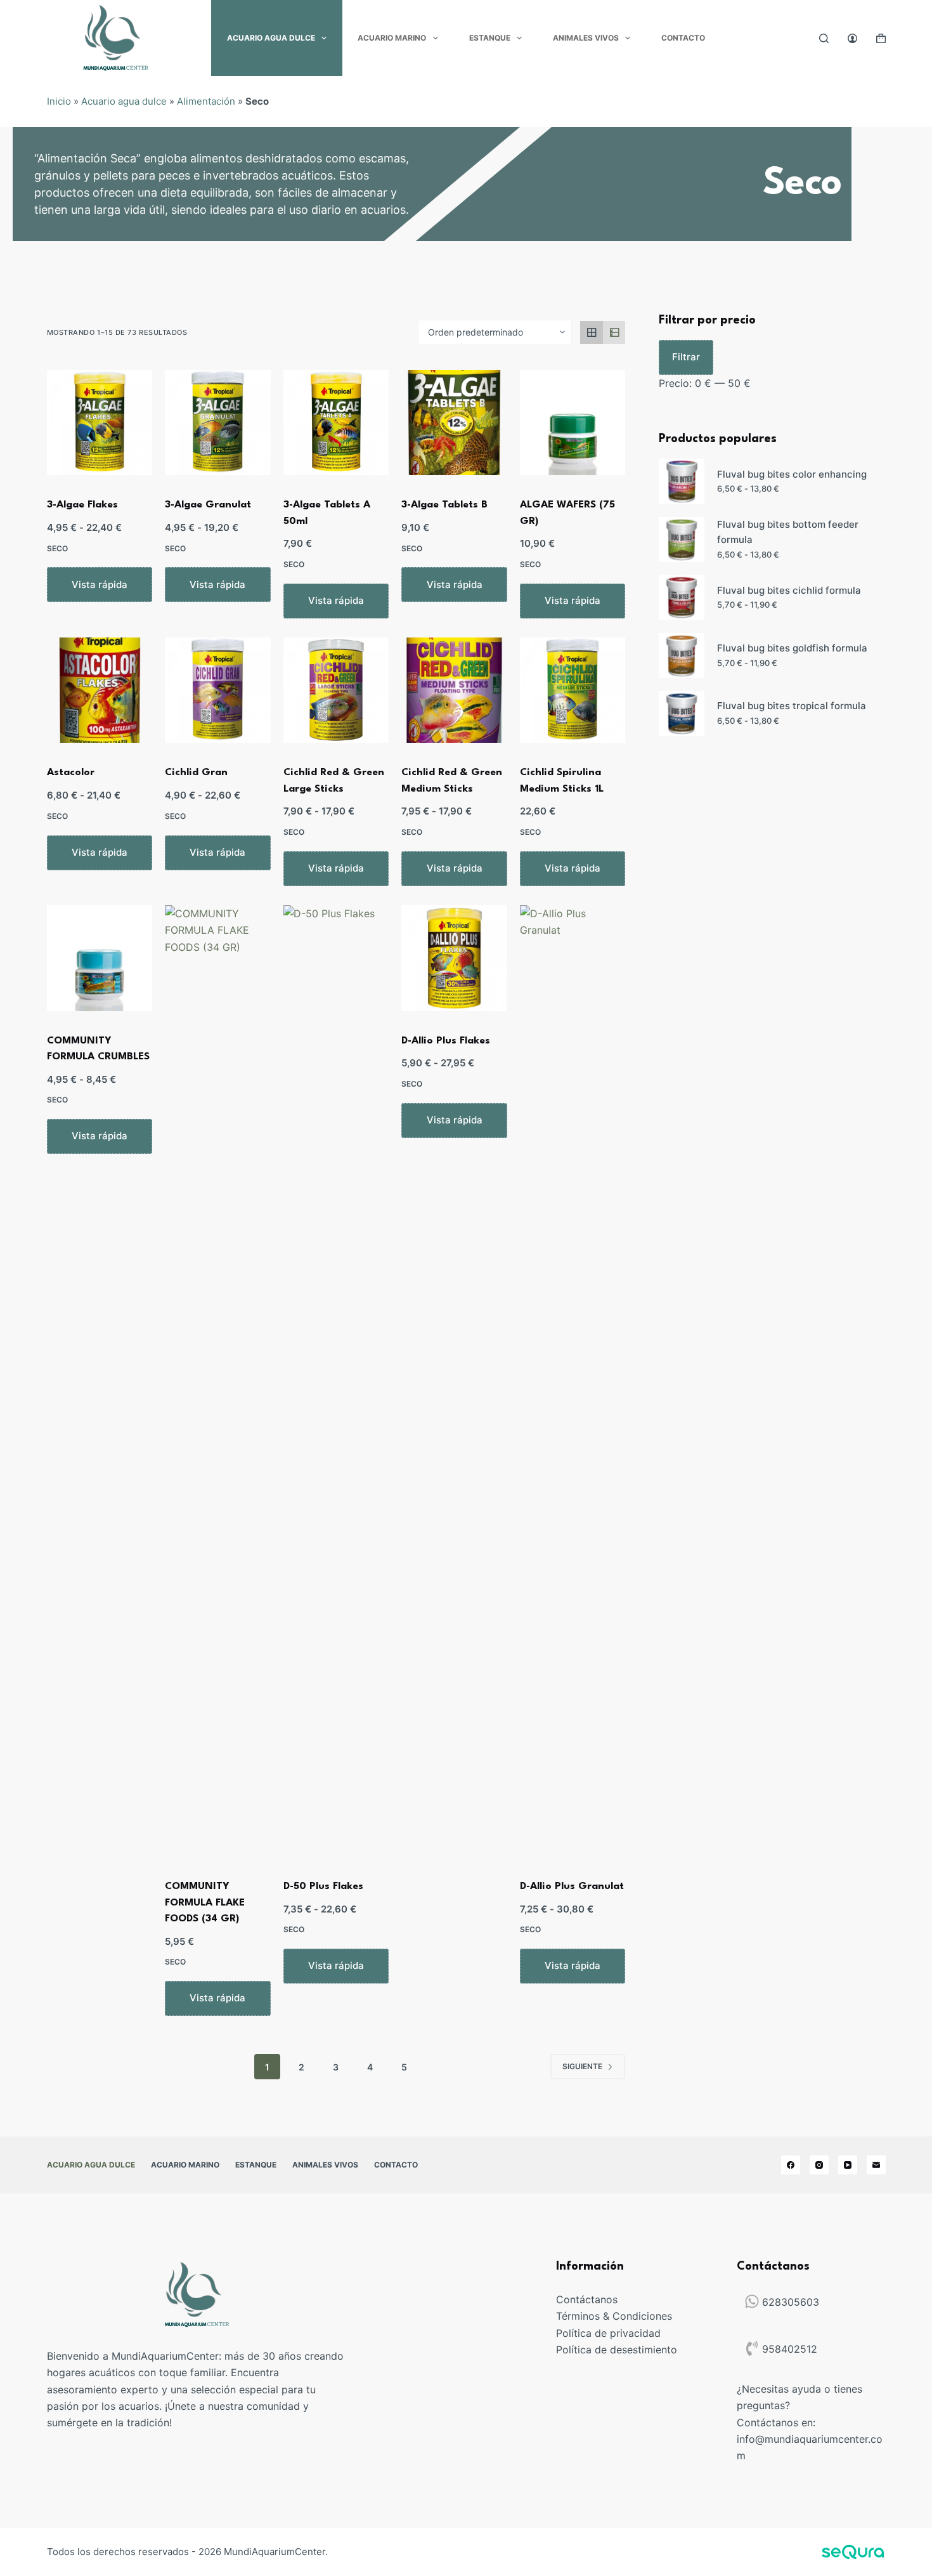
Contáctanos (587, 2299)
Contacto (683, 38)
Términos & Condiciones (614, 2316)
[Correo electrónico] (876, 2165)
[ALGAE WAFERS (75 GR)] (573, 423)
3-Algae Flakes (82, 505)
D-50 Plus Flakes (323, 1886)
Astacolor (71, 773)
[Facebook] (791, 2165)
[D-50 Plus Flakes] (336, 1381)
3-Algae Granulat (208, 505)
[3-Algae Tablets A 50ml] (336, 423)
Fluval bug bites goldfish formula (792, 648)
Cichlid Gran (196, 773)
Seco (57, 548)
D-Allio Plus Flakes (446, 1041)
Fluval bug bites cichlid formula (789, 590)
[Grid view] (592, 332)
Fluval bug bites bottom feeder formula (788, 532)
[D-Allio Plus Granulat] (573, 1381)
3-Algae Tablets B (444, 505)
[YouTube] (848, 2165)
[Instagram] (819, 2165)
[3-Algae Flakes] (100, 423)
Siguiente (582, 2066)
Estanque (490, 38)
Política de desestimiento (617, 2350)
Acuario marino (392, 38)
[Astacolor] (100, 690)
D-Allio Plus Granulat (572, 1886)
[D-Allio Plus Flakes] (454, 958)
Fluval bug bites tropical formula (792, 706)
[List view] (614, 332)
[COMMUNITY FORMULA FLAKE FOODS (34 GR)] (218, 1381)
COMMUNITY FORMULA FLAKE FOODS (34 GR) (205, 1903)
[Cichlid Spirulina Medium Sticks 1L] (573, 690)
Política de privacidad (608, 2333)
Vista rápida (100, 585)
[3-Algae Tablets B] (454, 423)
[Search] (824, 38)
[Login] (852, 38)
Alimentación (206, 101)
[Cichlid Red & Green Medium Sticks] (454, 690)
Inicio (59, 101)
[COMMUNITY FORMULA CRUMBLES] (100, 958)
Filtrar (686, 357)
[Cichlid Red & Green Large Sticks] (336, 690)
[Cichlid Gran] (218, 690)
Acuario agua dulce (271, 38)
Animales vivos (586, 38)
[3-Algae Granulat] (218, 423)
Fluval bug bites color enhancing (792, 474)
